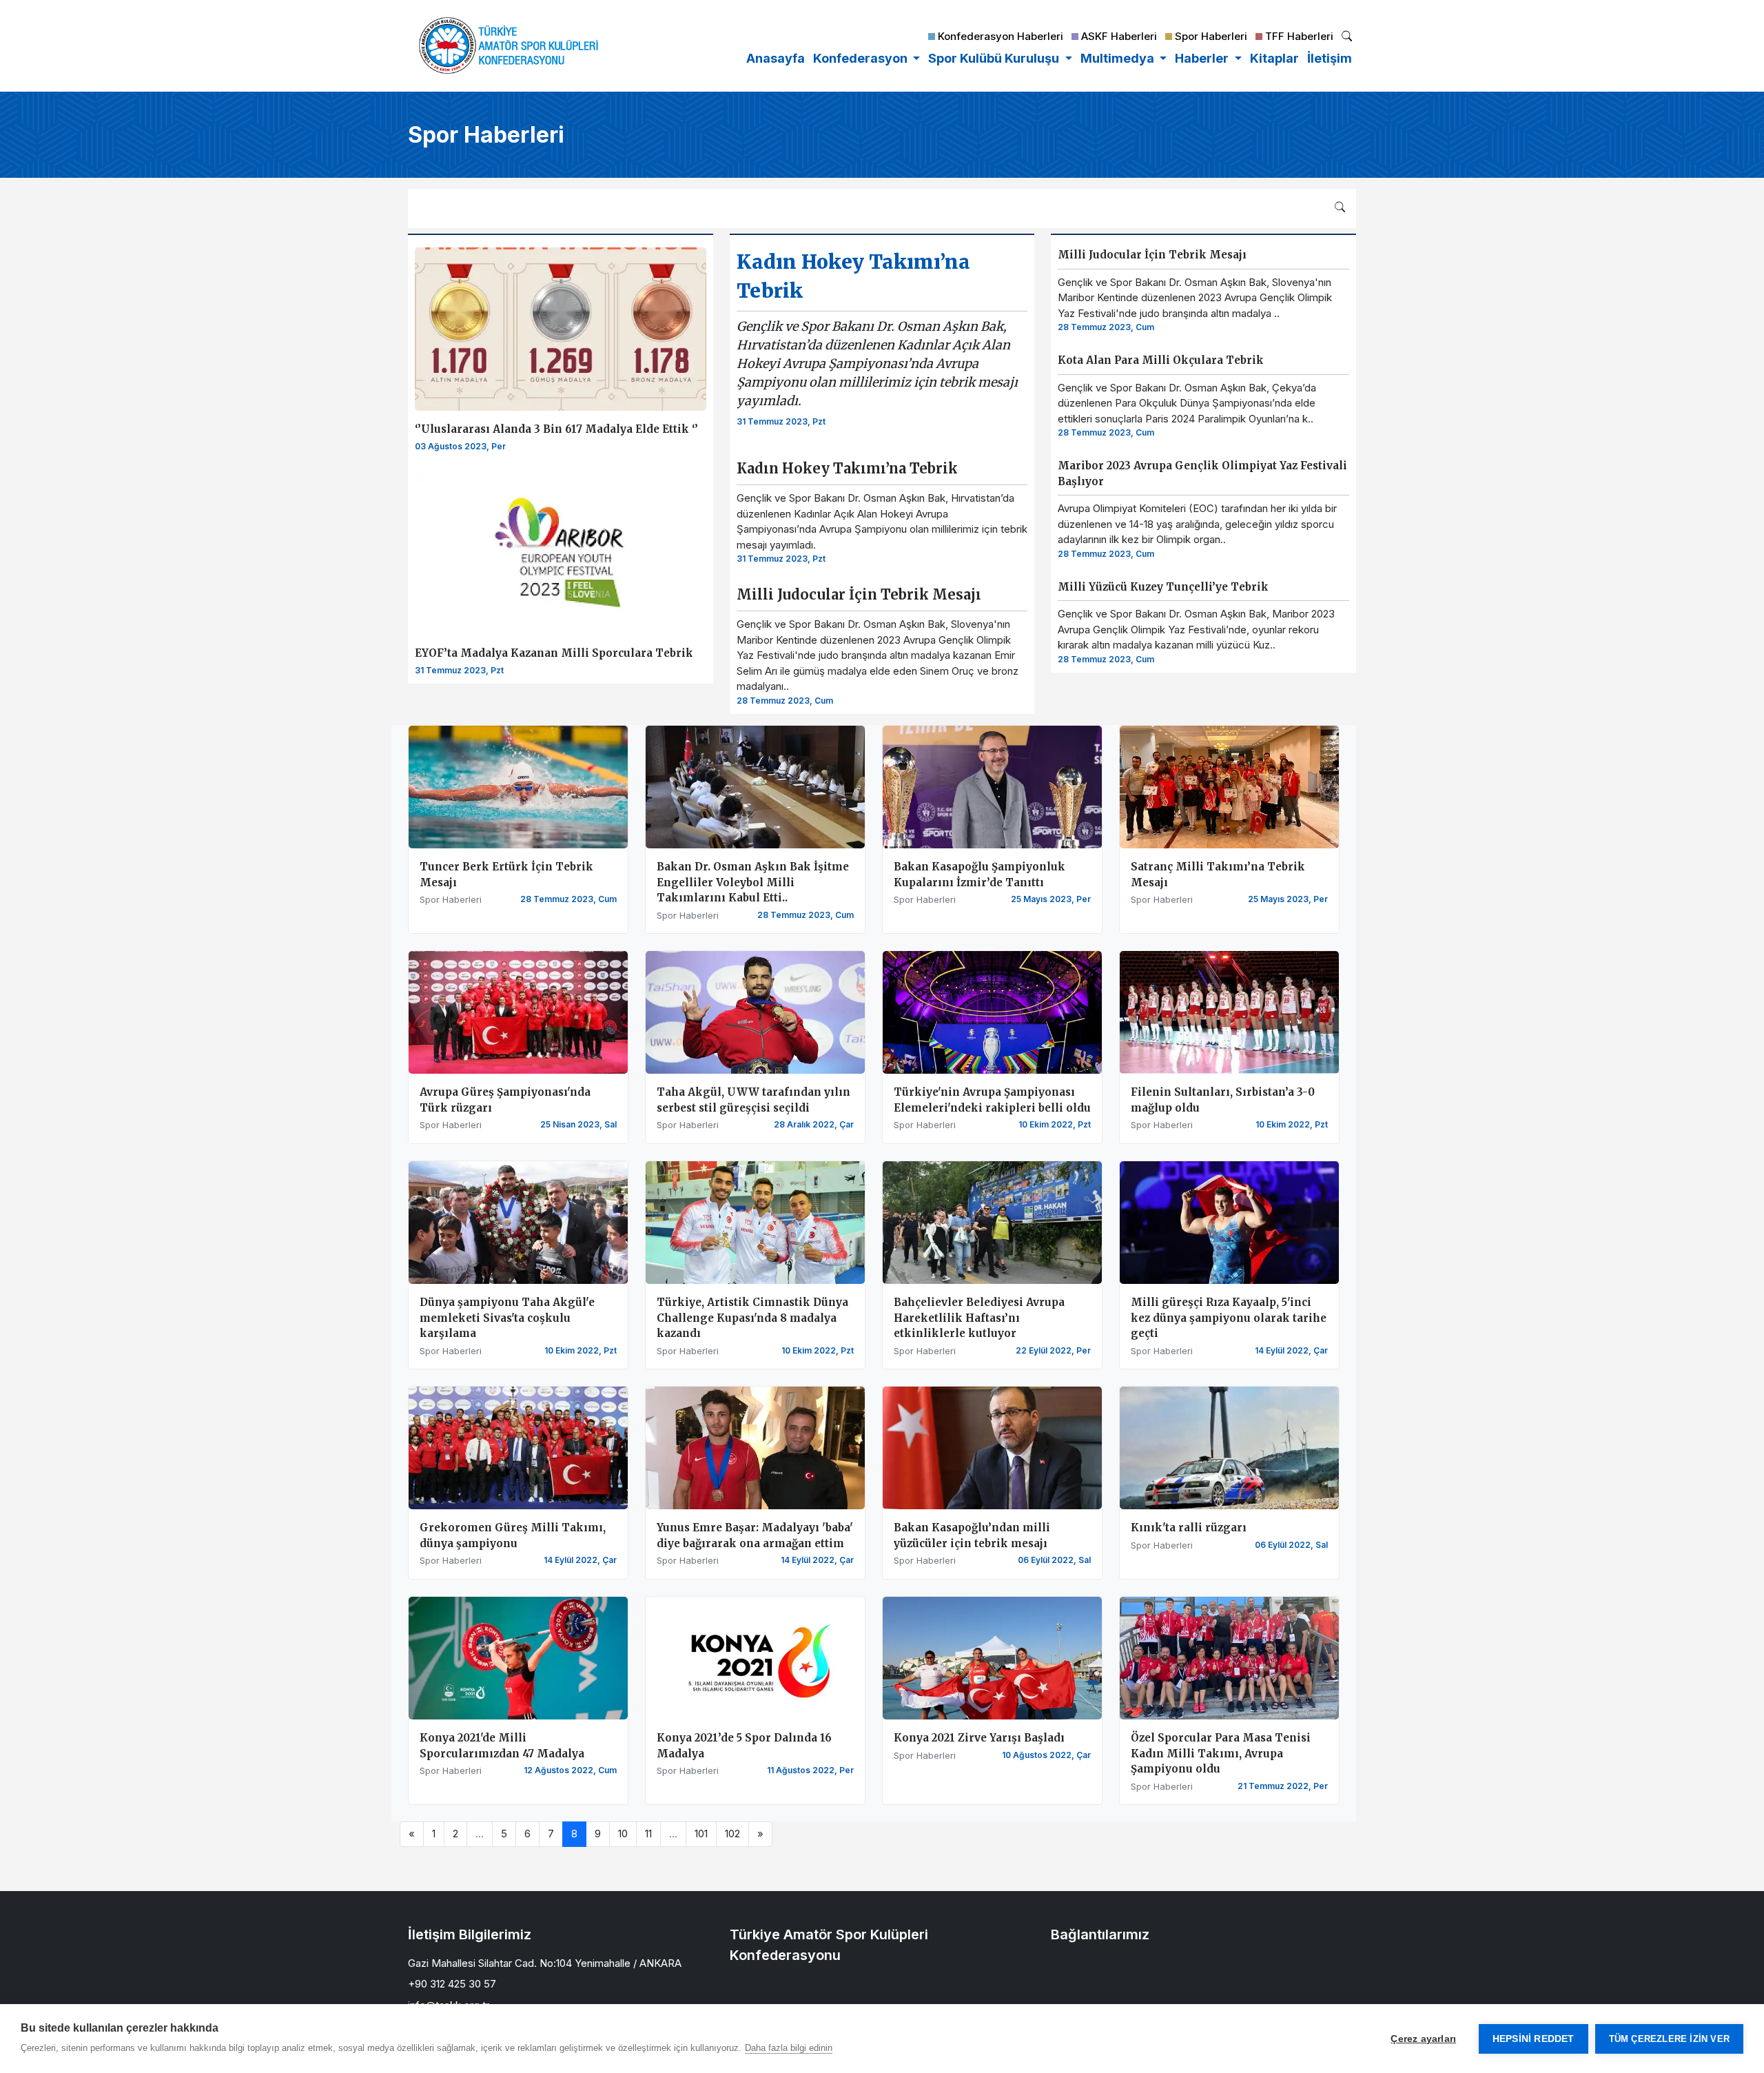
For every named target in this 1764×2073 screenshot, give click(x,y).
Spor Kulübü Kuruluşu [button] (995, 58)
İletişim (1330, 58)
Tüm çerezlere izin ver (1669, 2039)
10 (623, 1834)
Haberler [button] (1203, 58)
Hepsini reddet (1534, 2039)
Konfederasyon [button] (862, 58)
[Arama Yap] (1347, 38)
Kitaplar (1274, 58)
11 (648, 1834)
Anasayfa (776, 58)
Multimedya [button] (1119, 58)
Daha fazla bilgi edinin (789, 2048)
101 (701, 1834)
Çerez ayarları (1423, 2039)
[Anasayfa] (509, 45)
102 (732, 1834)
